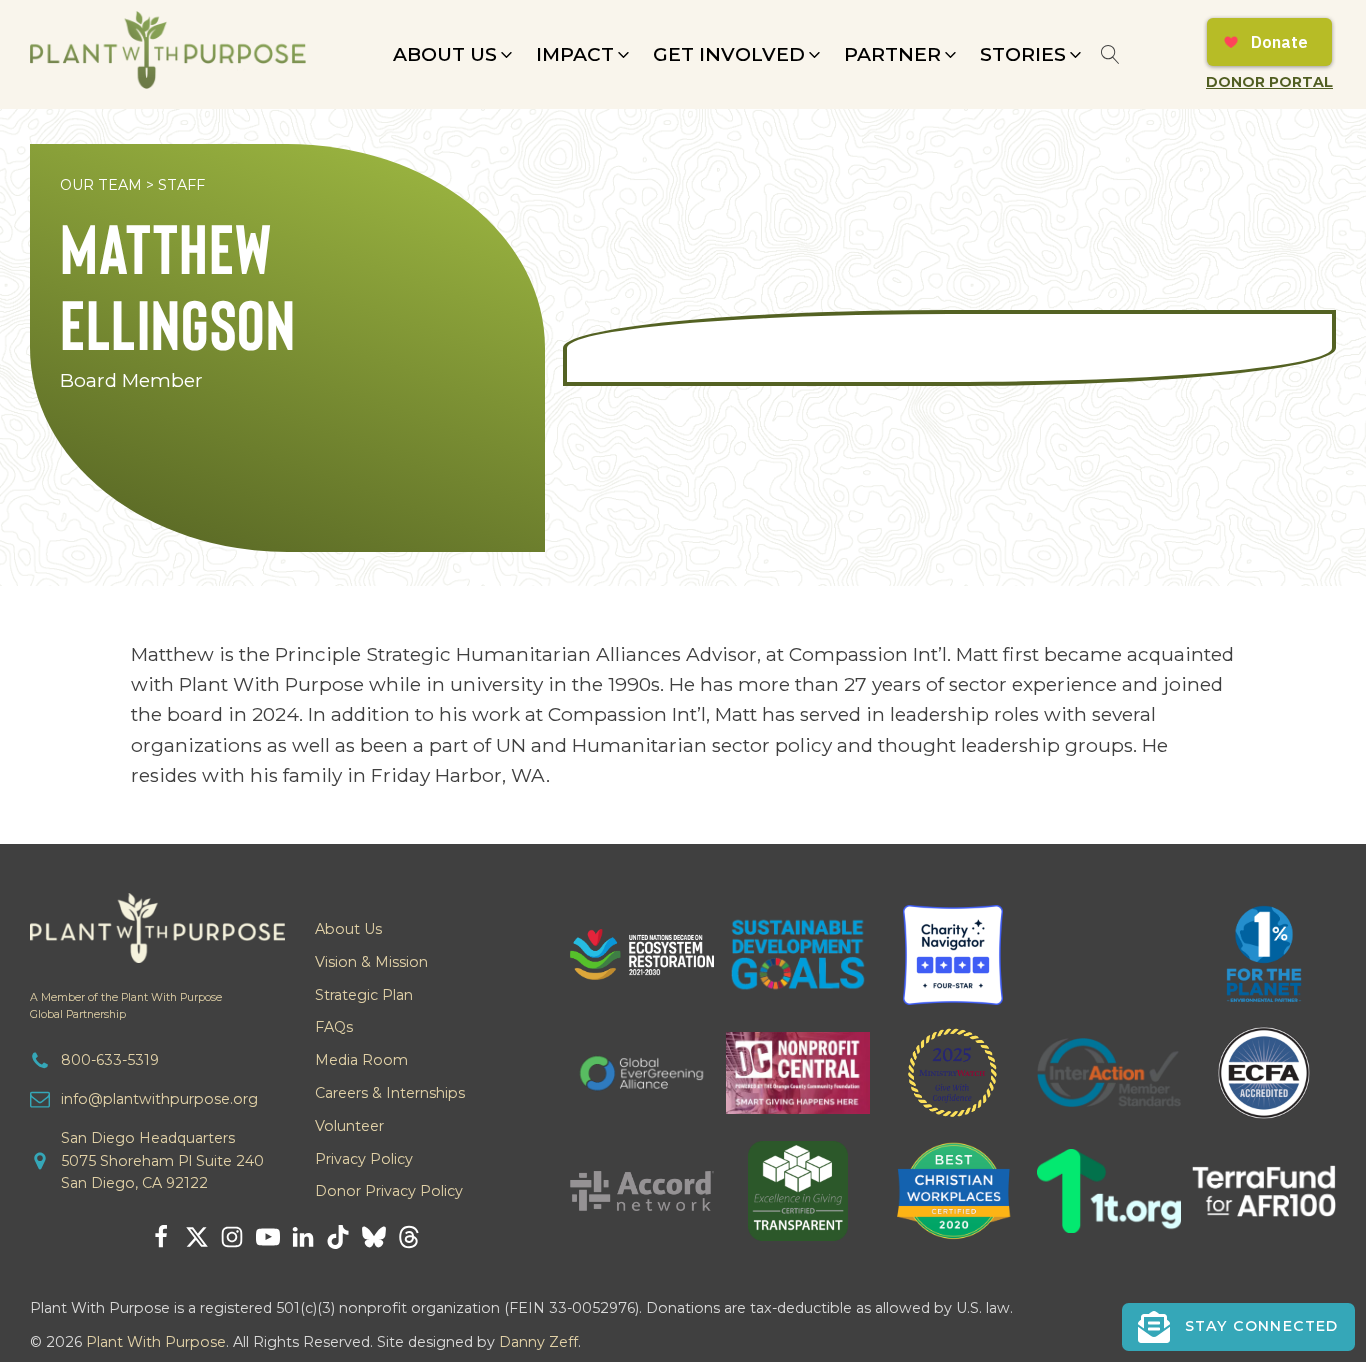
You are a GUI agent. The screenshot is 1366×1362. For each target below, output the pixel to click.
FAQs (334, 1027)
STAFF (181, 185)
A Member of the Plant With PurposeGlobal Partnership (126, 1006)
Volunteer (349, 1126)
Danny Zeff (538, 1342)
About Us (348, 929)
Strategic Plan (364, 995)
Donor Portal (1269, 82)
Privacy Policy (364, 1159)
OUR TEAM (101, 185)
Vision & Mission (371, 962)
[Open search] (1110, 54)
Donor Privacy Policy (389, 1191)
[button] (454, 55)
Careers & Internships (390, 1093)
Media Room (361, 1060)
